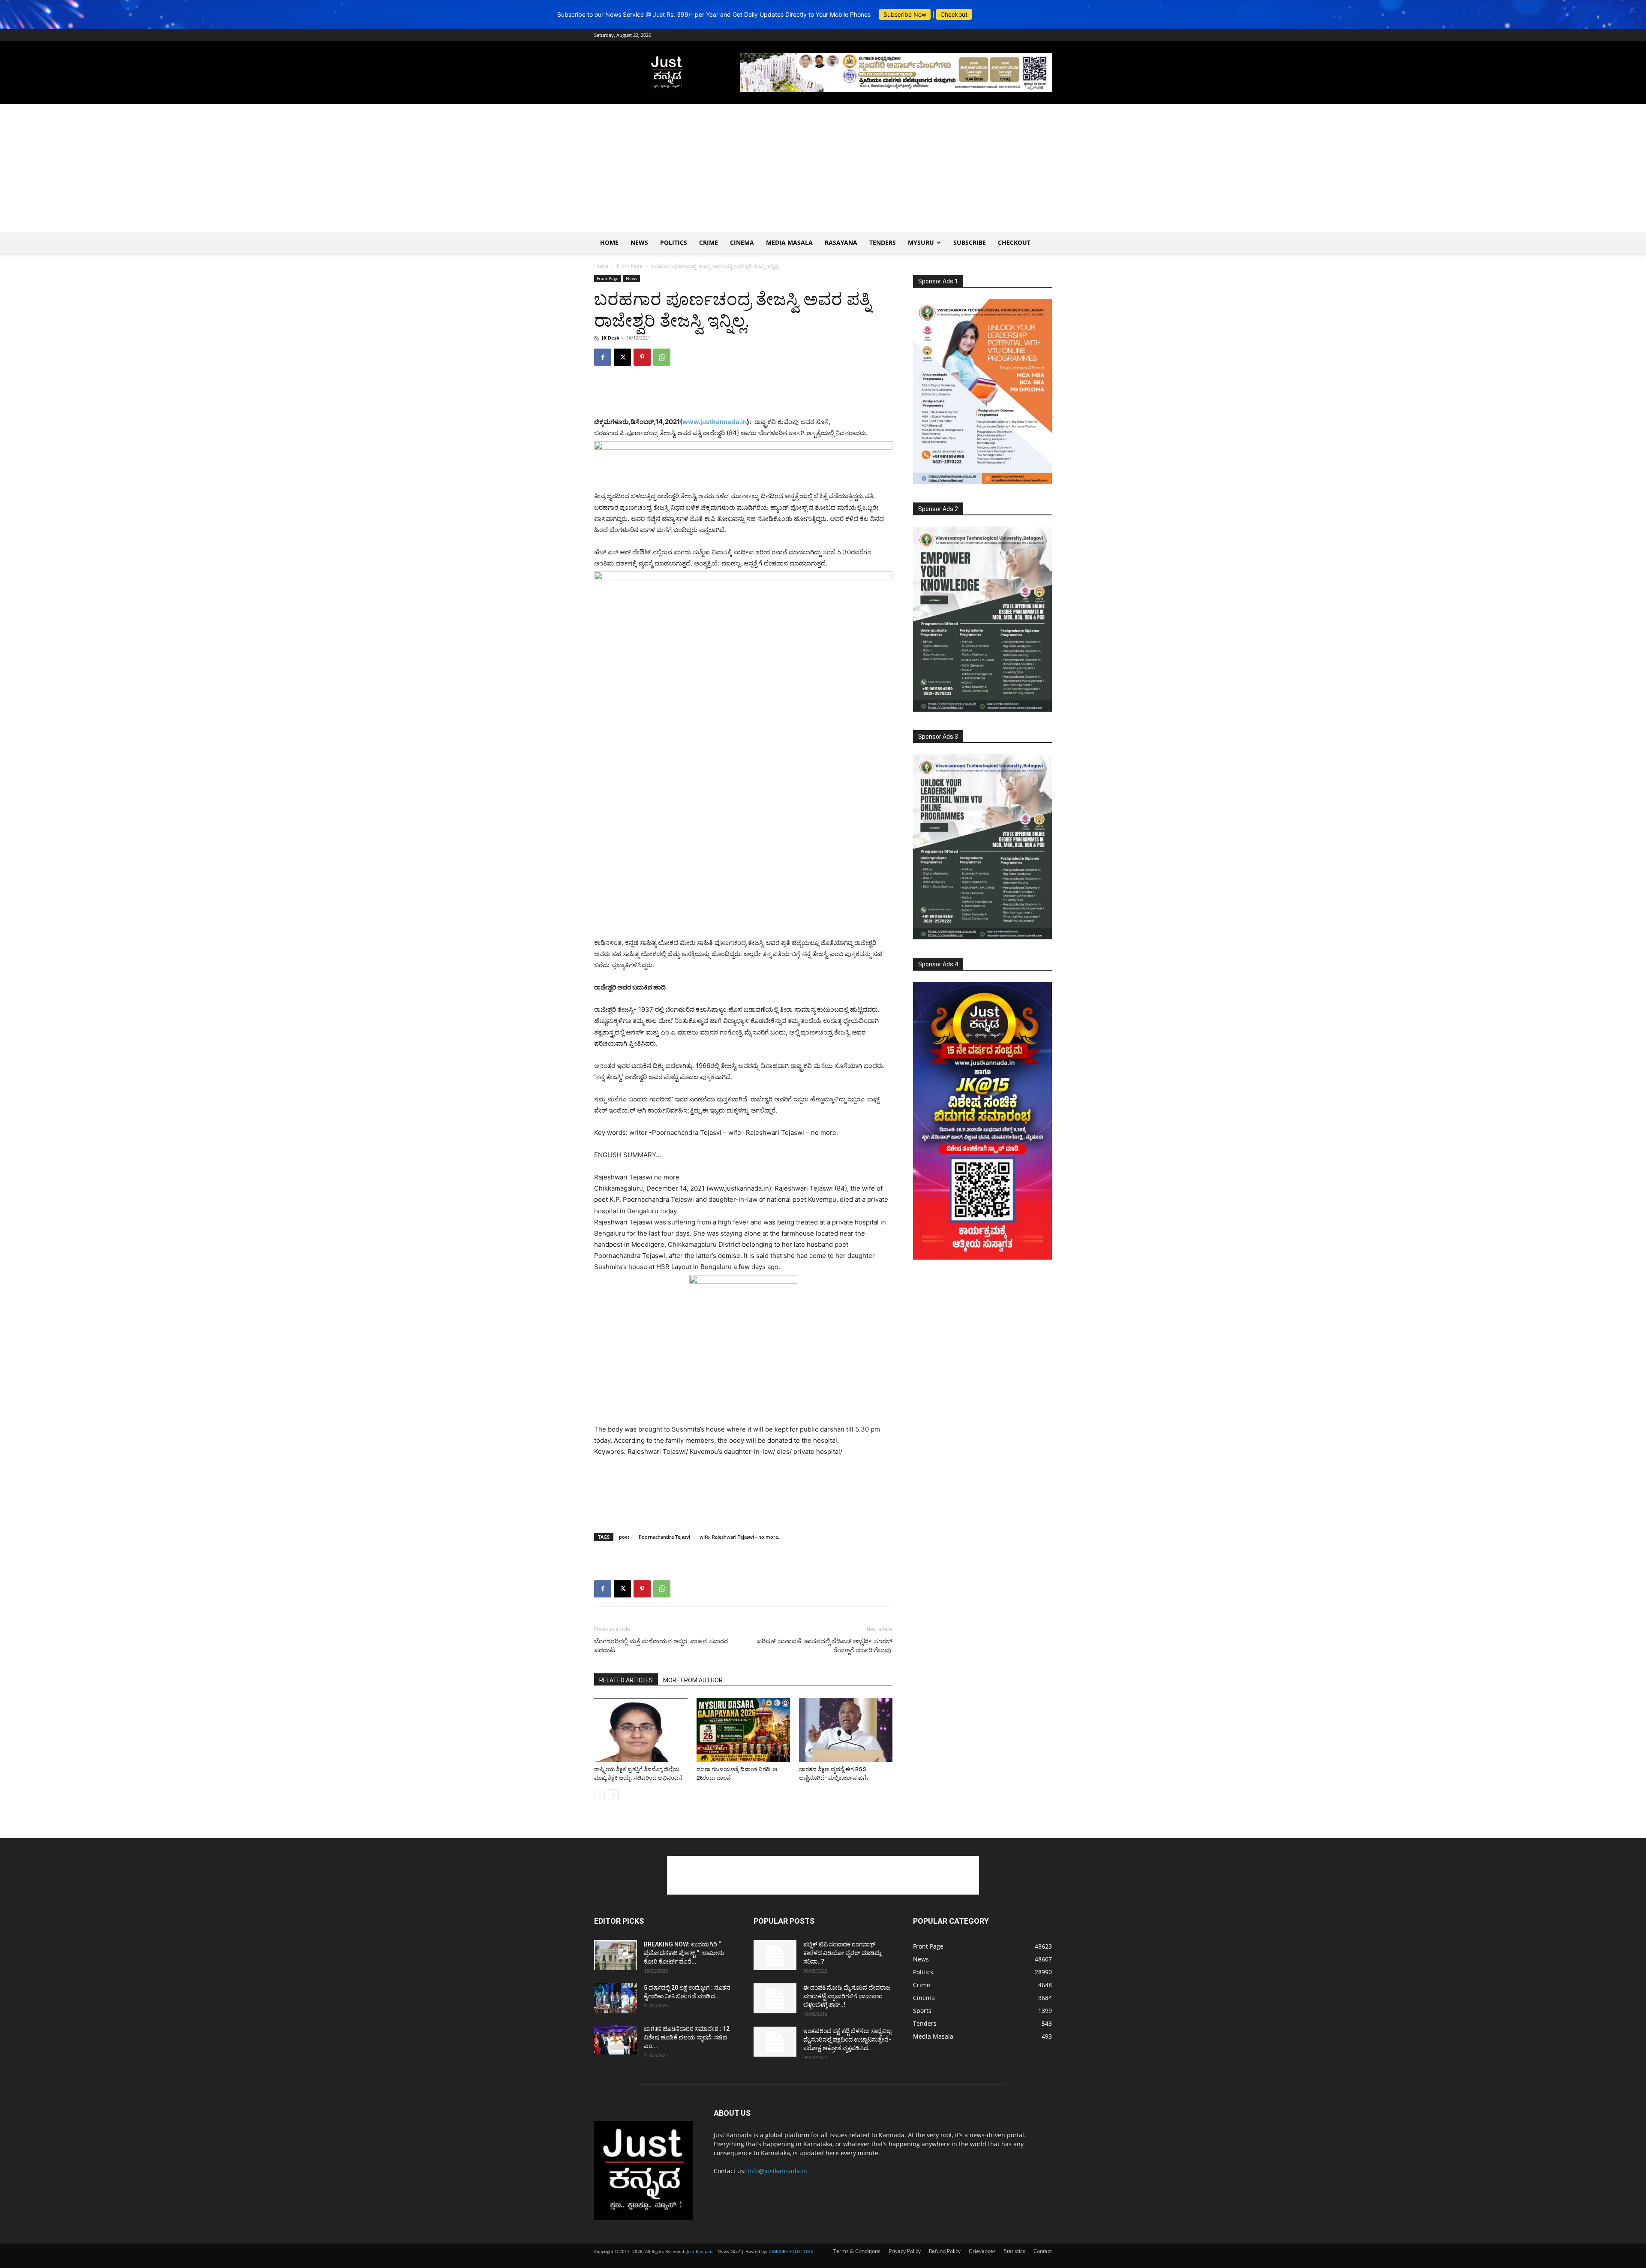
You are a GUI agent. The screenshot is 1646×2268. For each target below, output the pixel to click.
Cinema (742, 242)
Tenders (883, 242)
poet (624, 1537)
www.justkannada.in (715, 422)
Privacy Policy (905, 2251)
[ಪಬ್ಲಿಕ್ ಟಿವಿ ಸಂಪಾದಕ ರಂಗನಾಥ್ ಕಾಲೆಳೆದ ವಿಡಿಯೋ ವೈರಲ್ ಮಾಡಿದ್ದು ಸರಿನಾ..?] (775, 1955)
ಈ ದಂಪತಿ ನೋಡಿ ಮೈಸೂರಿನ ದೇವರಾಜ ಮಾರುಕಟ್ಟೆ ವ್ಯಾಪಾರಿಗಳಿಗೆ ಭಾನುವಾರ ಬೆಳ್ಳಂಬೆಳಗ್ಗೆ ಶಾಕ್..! (847, 1996)
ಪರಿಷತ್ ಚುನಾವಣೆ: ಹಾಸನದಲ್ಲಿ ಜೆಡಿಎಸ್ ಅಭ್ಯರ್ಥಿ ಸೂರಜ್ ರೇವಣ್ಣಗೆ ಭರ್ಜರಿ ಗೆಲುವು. (825, 1646)
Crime (709, 242)
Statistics (1015, 2251)
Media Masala (789, 242)
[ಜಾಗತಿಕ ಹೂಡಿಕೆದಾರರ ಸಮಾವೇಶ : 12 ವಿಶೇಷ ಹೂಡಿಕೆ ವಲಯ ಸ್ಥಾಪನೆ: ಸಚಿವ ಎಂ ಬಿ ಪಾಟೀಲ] (616, 2039)
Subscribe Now (905, 14)
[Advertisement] (823, 168)
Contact (1043, 2251)
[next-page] (613, 1795)
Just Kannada (700, 2251)
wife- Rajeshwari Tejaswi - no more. (739, 1537)
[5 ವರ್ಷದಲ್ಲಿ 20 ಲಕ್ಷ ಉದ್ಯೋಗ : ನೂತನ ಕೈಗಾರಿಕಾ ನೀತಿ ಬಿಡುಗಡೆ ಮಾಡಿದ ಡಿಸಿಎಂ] (616, 1998)
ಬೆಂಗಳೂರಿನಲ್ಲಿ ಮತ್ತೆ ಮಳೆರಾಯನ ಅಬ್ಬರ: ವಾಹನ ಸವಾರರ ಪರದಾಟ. (661, 1646)
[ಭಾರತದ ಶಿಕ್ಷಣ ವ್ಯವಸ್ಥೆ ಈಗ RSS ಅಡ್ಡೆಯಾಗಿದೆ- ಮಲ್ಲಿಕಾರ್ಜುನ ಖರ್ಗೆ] (846, 1730)
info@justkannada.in (777, 2171)
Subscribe (970, 242)
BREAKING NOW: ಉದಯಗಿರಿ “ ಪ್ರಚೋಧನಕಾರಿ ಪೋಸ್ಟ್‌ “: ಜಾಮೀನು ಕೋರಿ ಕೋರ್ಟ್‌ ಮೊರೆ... (684, 1953)
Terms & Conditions (857, 2251)
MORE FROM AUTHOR (693, 1680)
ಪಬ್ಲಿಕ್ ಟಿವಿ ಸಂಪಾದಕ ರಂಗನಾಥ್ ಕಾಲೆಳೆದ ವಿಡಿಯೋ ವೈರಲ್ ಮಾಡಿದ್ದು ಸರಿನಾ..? (842, 1953)
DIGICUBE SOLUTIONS (791, 2251)
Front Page (630, 266)
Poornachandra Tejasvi (664, 1537)
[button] (1632, 10)
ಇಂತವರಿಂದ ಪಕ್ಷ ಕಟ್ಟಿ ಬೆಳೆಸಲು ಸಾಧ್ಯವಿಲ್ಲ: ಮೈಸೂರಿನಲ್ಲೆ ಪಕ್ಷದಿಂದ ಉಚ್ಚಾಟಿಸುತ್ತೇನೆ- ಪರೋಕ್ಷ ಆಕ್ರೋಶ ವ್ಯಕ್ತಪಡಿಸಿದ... (848, 2039)
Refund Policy (945, 2251)
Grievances (982, 2251)
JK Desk (611, 338)
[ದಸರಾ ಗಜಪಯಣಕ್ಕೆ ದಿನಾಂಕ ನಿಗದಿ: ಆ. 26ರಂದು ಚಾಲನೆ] (743, 1730)
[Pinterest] (642, 357)
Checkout (954, 14)
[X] (622, 357)
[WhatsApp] (662, 357)
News (639, 242)
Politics (674, 242)
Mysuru (921, 242)
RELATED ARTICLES (626, 1680)
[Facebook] (603, 357)
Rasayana (841, 242)
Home (609, 242)
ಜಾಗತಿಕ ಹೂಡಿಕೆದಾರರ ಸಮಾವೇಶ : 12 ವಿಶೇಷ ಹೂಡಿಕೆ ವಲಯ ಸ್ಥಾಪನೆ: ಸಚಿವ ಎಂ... (687, 2037)
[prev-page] (599, 1795)
